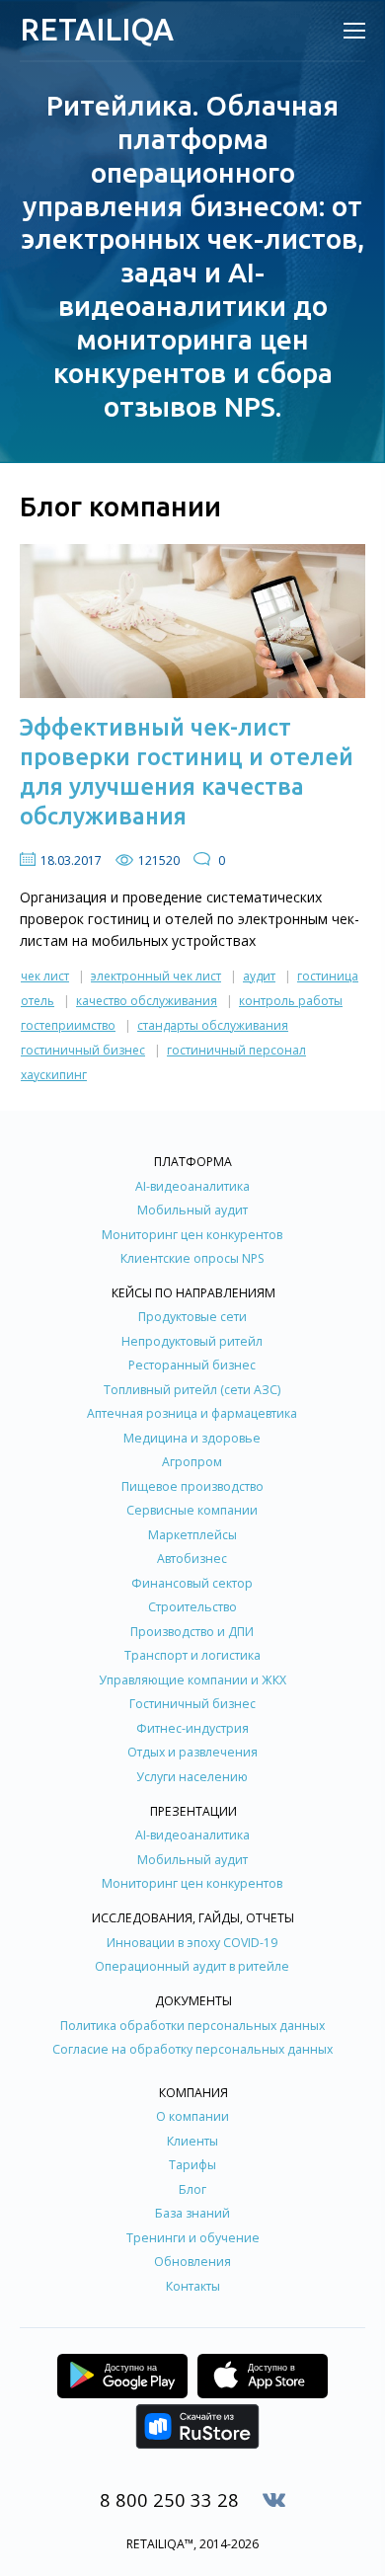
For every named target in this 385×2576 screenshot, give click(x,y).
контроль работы (291, 1001)
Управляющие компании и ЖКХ (192, 1680)
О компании (192, 2116)
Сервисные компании (192, 1510)
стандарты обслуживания (213, 1025)
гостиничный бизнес (83, 1050)
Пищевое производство (192, 1486)
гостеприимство (68, 1025)
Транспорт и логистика (192, 1655)
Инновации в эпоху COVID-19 (192, 1943)
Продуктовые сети (192, 1317)
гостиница (328, 976)
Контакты (193, 2286)
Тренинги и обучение (193, 2238)
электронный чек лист (156, 976)
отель (38, 1001)
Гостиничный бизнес (192, 1704)
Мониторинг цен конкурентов (192, 1235)
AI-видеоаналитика (192, 1186)
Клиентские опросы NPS (192, 1258)
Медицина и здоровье (192, 1438)
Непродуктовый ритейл (192, 1341)
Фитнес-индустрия (192, 1728)
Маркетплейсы (192, 1535)
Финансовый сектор (192, 1583)
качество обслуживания (147, 1001)
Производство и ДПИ (192, 1632)
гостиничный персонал (236, 1050)
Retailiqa (97, 29)
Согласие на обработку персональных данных (192, 2049)
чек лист (45, 976)
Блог (192, 2189)
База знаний (192, 2213)
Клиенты (192, 2141)
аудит (259, 976)
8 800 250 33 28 (169, 2499)
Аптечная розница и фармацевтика (192, 1413)
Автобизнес (192, 1559)
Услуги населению (192, 1777)
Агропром (192, 1462)
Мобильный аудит (192, 1210)
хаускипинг (54, 1075)
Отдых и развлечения (192, 1752)
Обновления (192, 2262)
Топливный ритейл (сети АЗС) (192, 1390)
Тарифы (192, 2165)
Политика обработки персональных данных (192, 2026)
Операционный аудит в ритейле (192, 1966)
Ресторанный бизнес (192, 1365)
